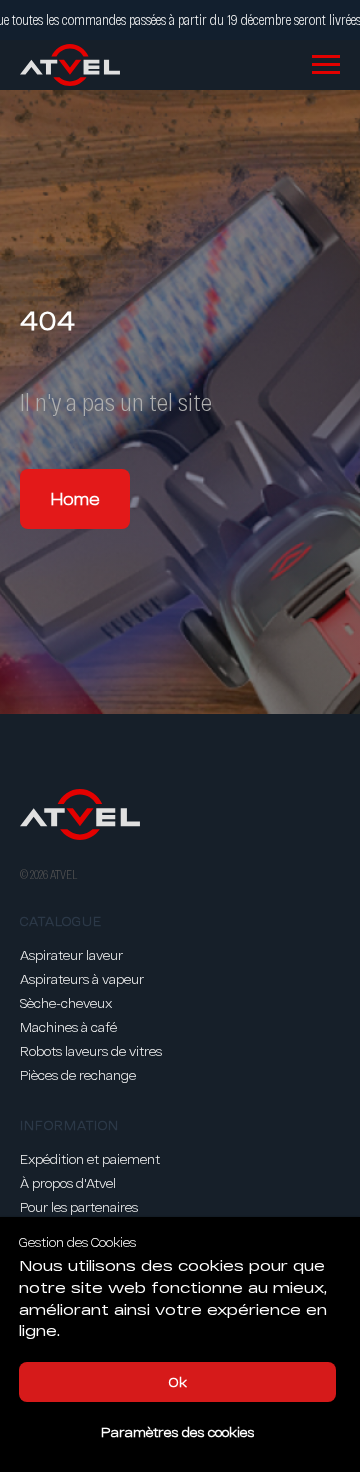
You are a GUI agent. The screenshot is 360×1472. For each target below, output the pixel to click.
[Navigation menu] (326, 65)
